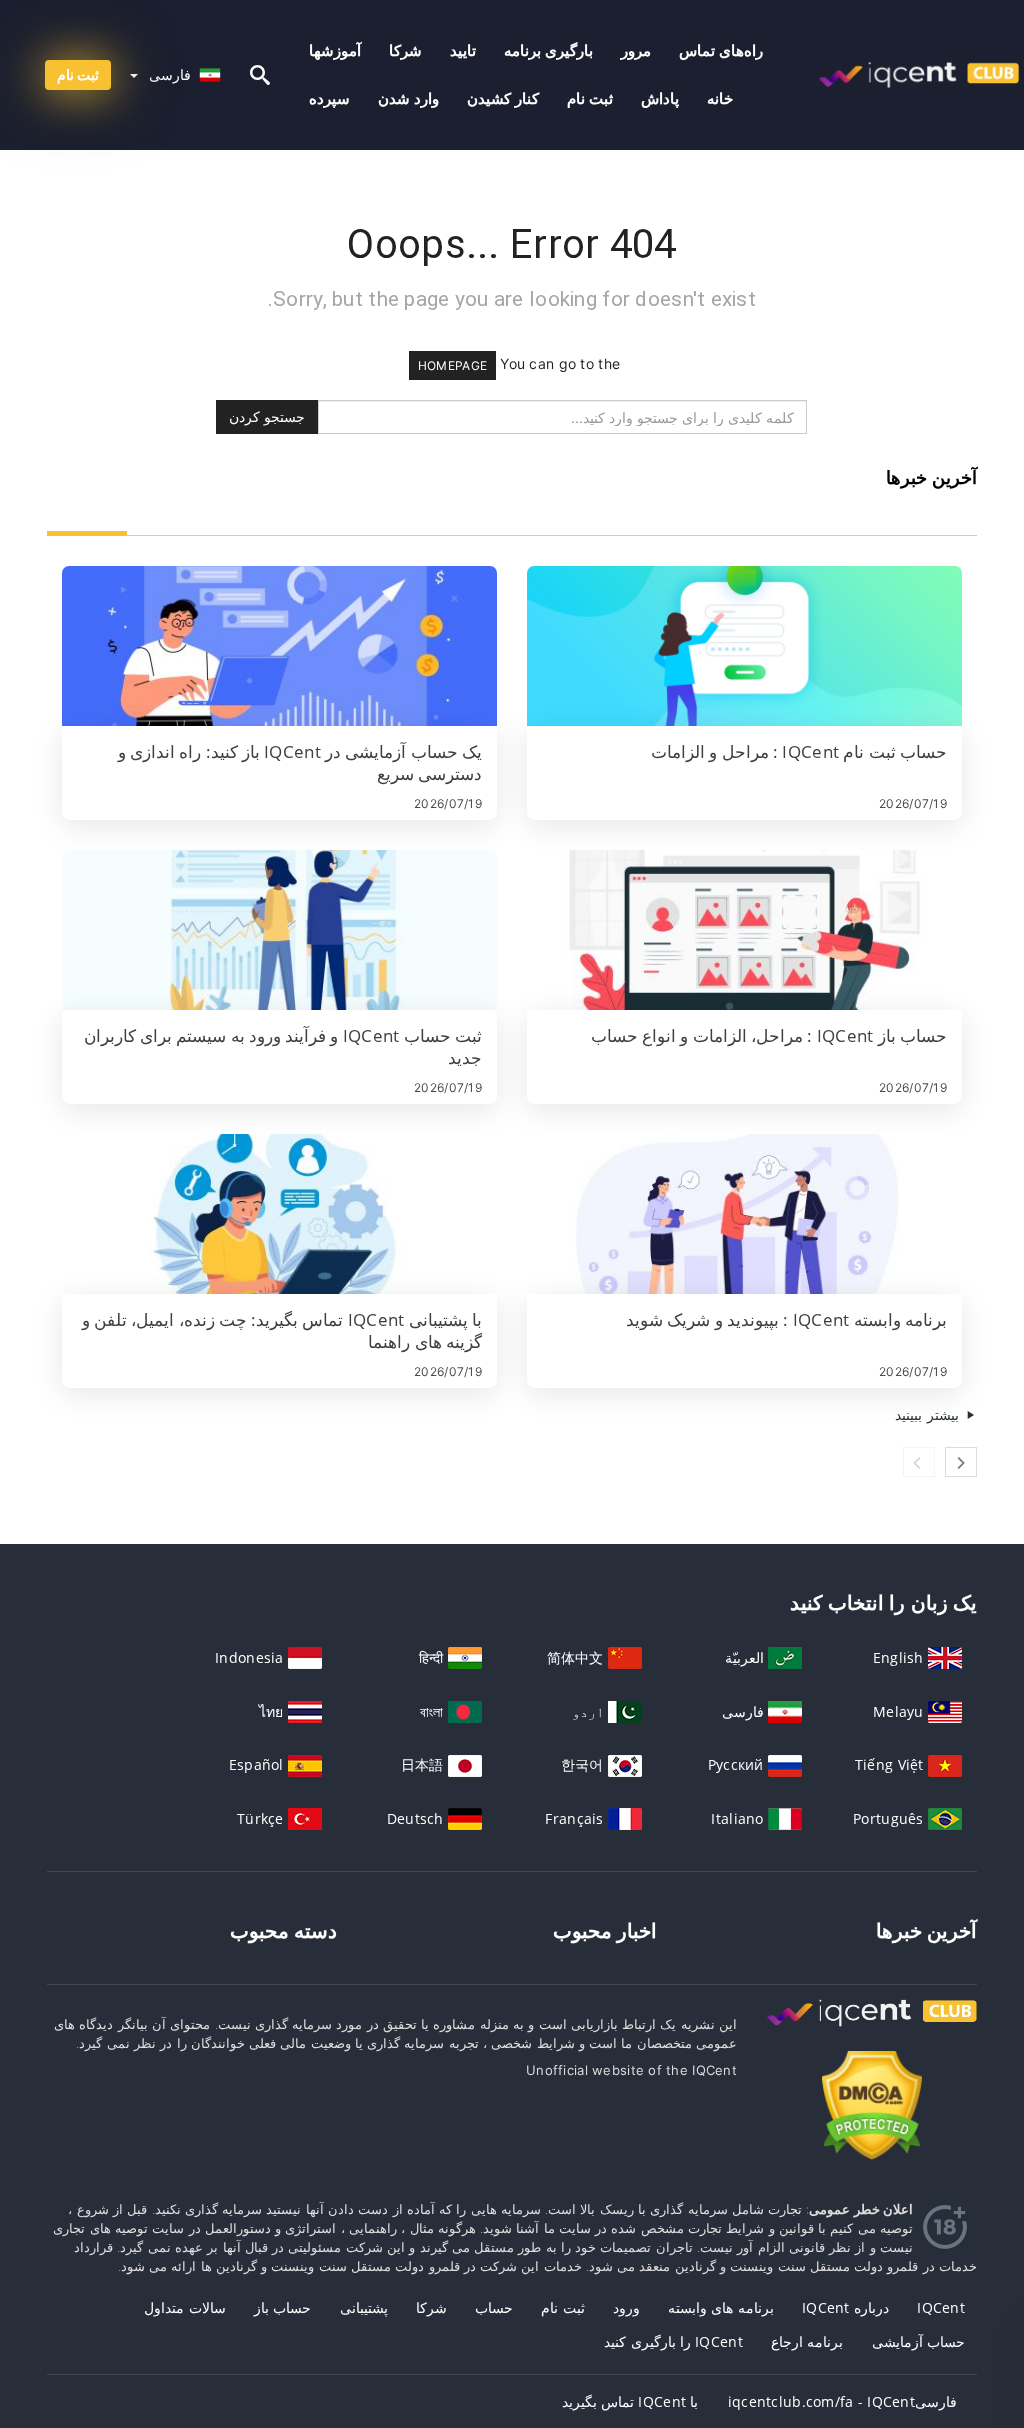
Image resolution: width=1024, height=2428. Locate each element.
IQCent (941, 2307)
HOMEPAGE (452, 365)
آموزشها (335, 50)
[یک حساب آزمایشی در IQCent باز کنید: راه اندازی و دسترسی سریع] (279, 646)
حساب (494, 2307)
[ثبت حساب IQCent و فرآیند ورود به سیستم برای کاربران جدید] (279, 930)
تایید (463, 50)
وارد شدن (408, 98)
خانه (720, 98)
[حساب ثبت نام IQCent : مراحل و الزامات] (744, 646)
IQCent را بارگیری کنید (673, 2341)
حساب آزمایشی (918, 2341)
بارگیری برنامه (548, 50)
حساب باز (282, 2307)
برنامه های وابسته (721, 2307)
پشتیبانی (364, 2307)
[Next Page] (961, 1462)
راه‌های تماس (721, 50)
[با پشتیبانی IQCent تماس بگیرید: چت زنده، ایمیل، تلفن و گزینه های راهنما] (279, 1214)
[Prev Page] (919, 1462)
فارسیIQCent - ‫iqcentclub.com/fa (842, 2401)
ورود (626, 2307)
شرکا (405, 50)
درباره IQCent (845, 2307)
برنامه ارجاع (807, 2341)
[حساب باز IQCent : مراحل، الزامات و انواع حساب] (744, 930)
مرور (636, 50)
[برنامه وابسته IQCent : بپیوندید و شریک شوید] (744, 1214)
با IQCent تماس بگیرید (630, 2401)
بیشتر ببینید (929, 1414)
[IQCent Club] (872, 2031)
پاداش (660, 98)
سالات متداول (184, 2307)
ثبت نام (590, 98)
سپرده (329, 98)
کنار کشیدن (503, 98)
